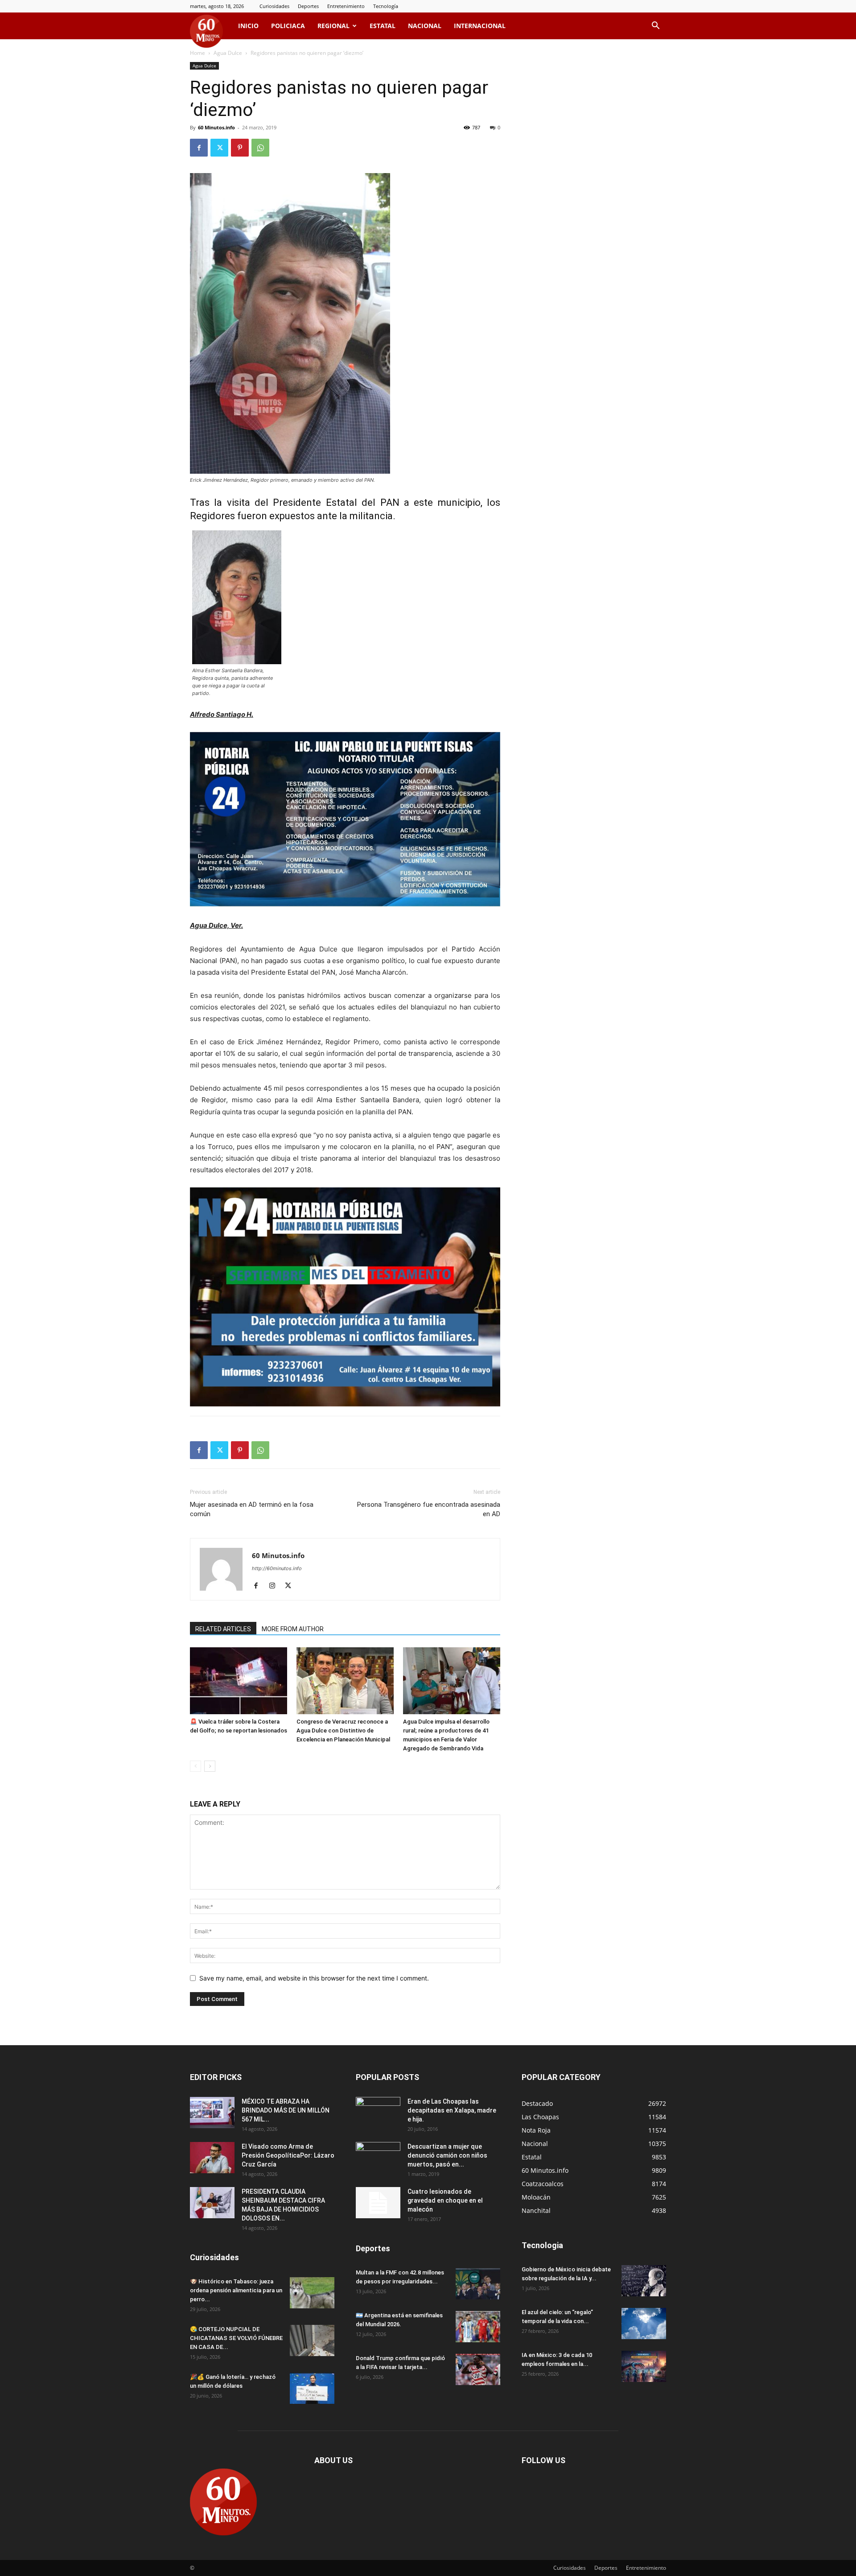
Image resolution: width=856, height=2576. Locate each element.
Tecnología (386, 6)
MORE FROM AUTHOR (293, 1629)
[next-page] (210, 1766)
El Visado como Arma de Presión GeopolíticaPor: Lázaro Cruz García (288, 2155)
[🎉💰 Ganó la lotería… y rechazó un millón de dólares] (312, 2388)
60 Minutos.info (216, 127)
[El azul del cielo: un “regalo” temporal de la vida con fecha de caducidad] (644, 2324)
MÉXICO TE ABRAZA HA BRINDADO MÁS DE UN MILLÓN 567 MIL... (286, 2110)
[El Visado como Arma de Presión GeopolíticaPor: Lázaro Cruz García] (212, 2158)
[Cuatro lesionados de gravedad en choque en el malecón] (378, 2203)
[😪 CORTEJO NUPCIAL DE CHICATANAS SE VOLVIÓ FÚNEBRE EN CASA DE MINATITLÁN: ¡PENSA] (312, 2340)
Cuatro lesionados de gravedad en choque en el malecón (445, 2200)
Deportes (308, 6)
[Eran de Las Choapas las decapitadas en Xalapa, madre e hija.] (378, 2113)
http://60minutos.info (277, 1568)
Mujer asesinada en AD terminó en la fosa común (252, 1509)
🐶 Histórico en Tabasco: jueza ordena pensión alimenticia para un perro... (236, 2290)
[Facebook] (199, 148)
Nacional (425, 26)
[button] (655, 27)
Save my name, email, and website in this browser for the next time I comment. (314, 1978)
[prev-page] (195, 1766)
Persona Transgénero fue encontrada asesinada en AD (429, 1509)
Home (198, 53)
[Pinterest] (240, 148)
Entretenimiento (346, 6)
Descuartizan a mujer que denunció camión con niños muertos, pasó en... (447, 2155)
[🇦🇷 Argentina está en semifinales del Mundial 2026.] (478, 2327)
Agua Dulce (228, 53)
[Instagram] (275, 1586)
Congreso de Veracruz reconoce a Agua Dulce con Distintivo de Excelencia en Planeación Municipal (343, 1730)
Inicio (248, 26)
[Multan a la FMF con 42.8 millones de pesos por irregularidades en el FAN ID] (478, 2284)
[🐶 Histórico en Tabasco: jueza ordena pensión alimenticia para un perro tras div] (312, 2293)
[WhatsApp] (260, 148)
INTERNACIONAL (480, 26)
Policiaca (288, 26)
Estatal (383, 26)
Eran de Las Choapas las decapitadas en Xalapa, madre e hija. (452, 2110)
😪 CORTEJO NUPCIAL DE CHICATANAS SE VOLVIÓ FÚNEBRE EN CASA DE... (236, 2338)
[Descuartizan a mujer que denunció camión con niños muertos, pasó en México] (378, 2158)
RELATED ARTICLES (223, 1629)
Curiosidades (274, 6)
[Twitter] (219, 148)
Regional (333, 26)
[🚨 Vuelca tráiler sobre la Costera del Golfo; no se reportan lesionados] (239, 1681)
